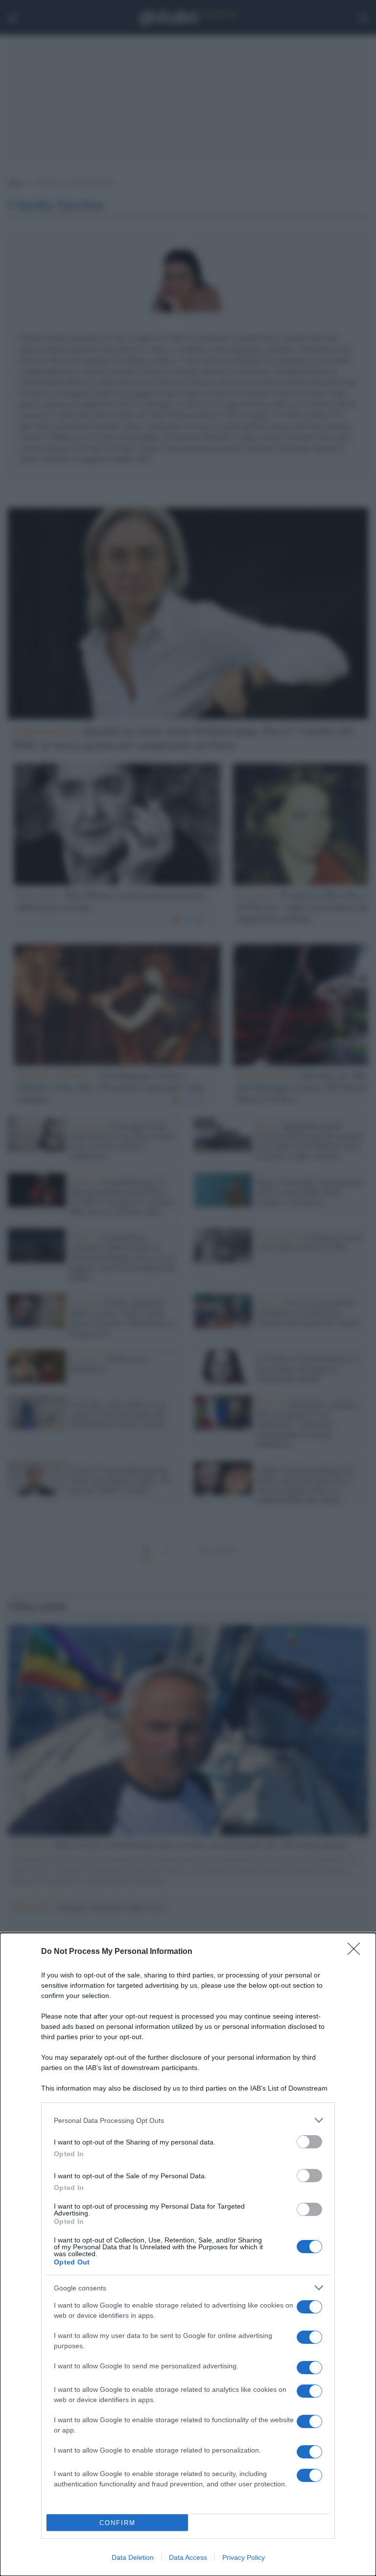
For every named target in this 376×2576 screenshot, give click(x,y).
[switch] (309, 2142)
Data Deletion (133, 2557)
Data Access (188, 2557)
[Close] (357, 1952)
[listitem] (188, 2120)
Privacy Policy (244, 2557)
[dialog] (188, 2254)
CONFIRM (117, 2523)
